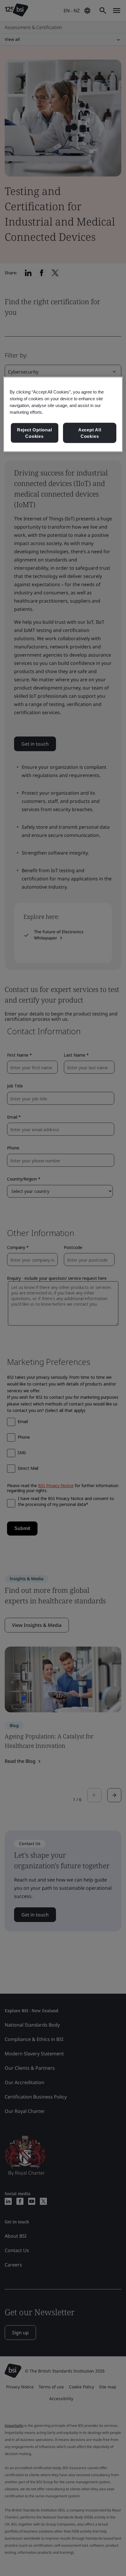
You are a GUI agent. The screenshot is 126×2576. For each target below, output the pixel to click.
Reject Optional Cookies (35, 433)
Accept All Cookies (90, 433)
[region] (63, 414)
